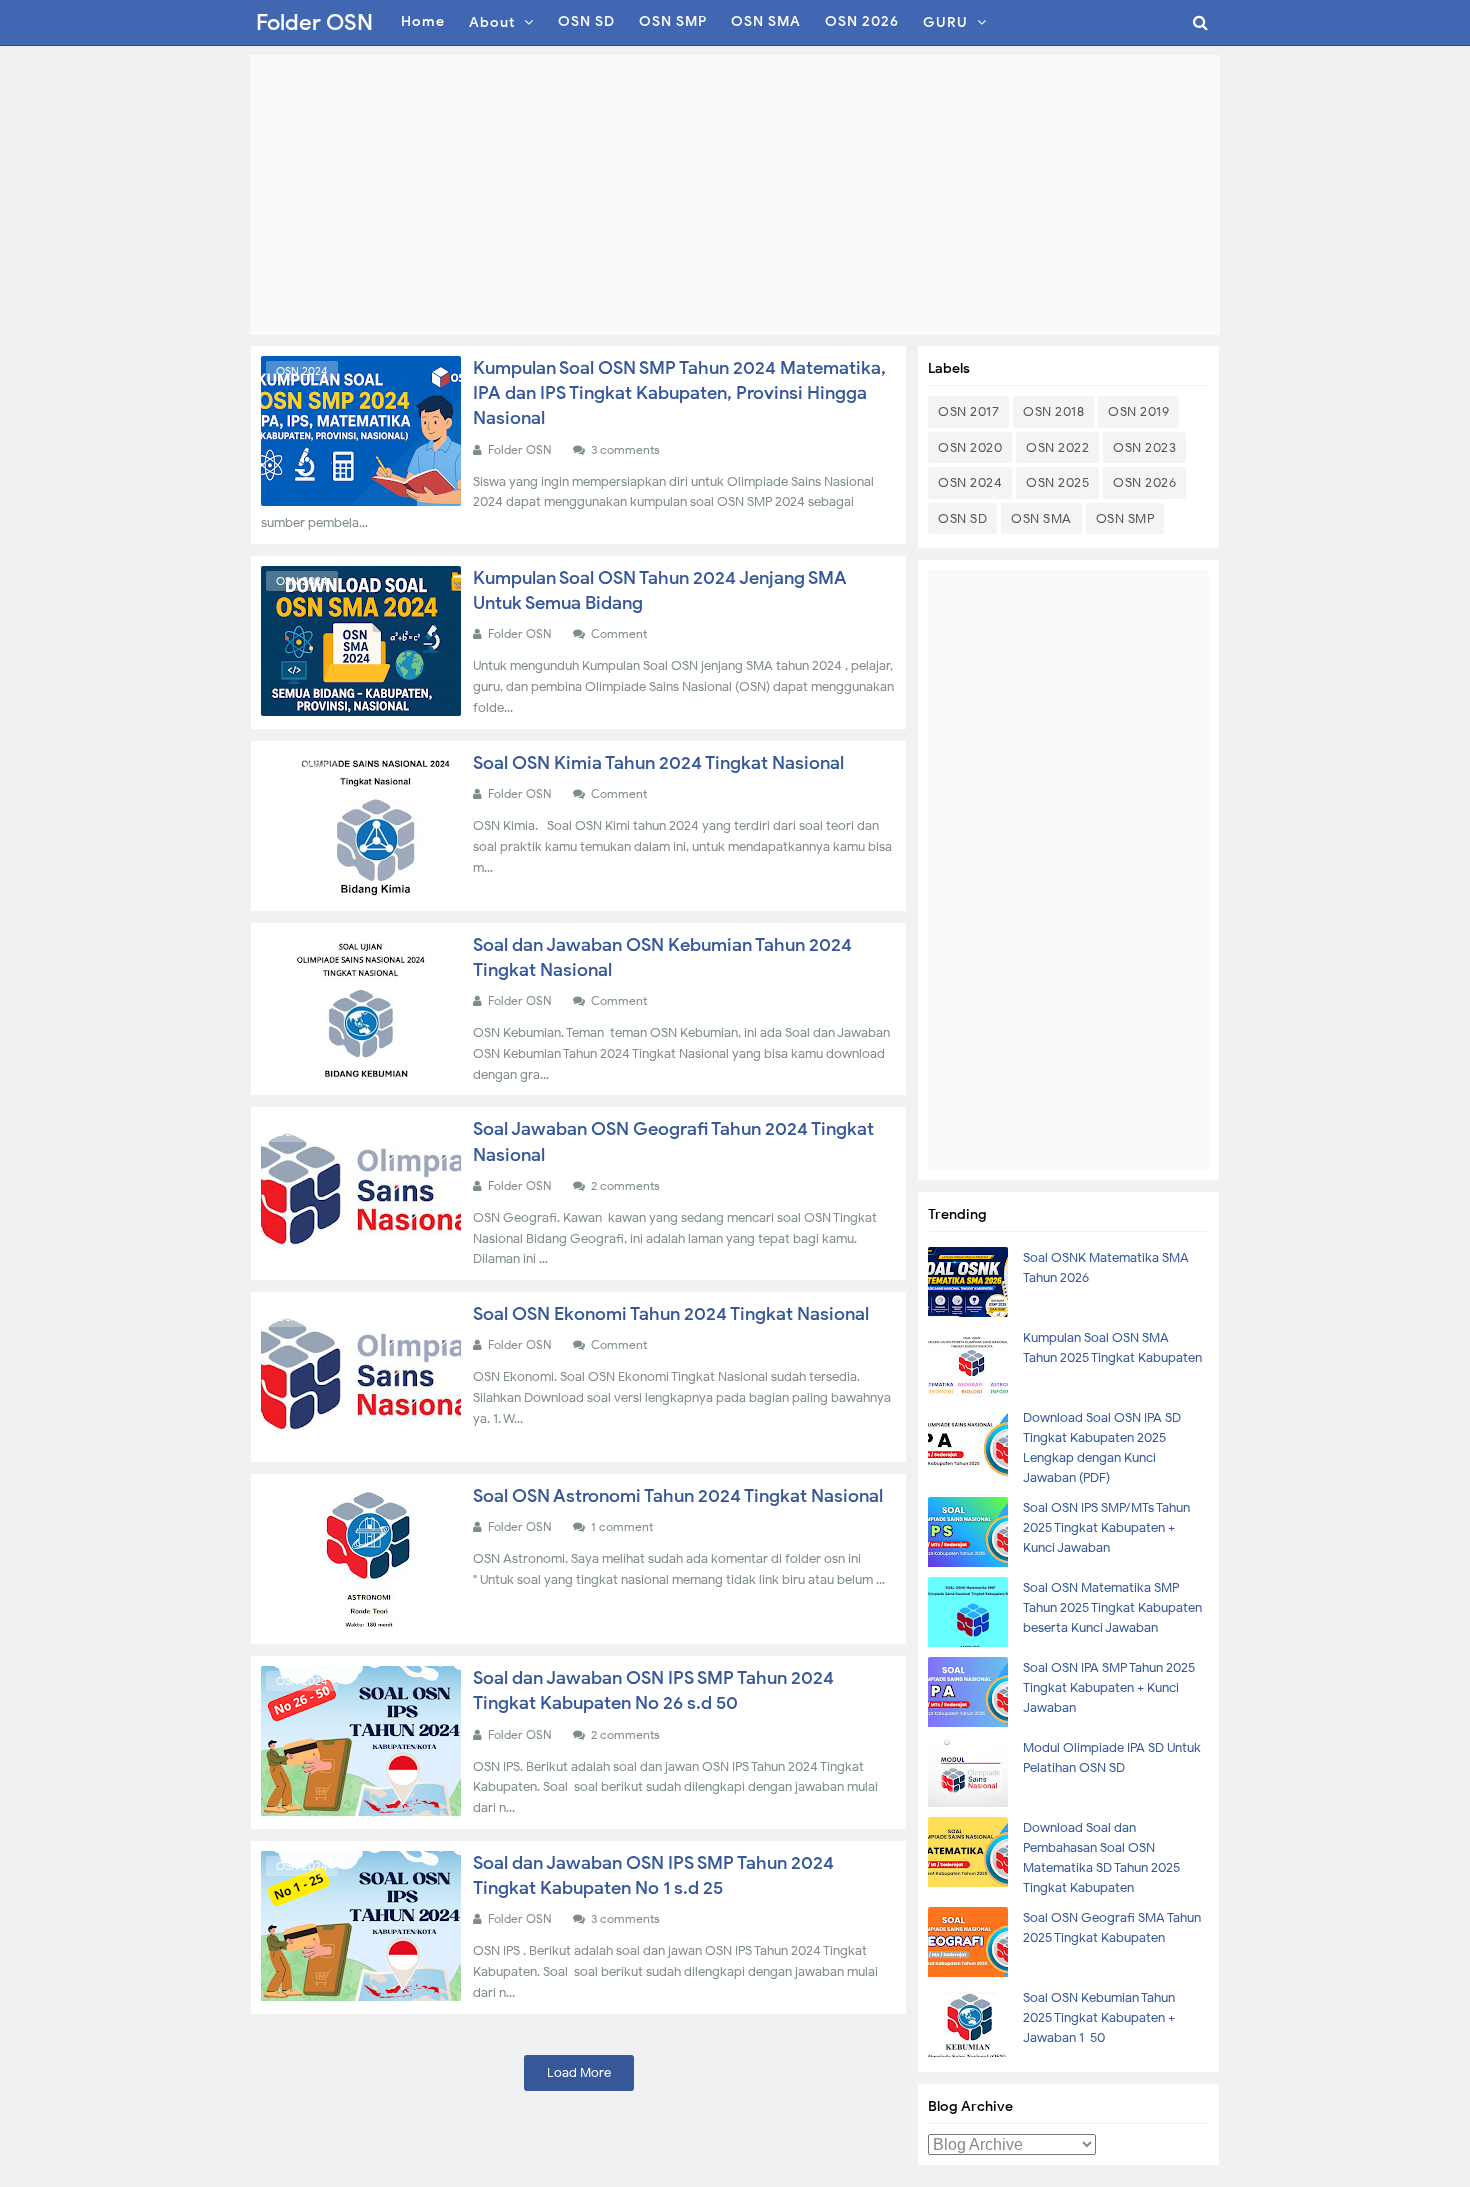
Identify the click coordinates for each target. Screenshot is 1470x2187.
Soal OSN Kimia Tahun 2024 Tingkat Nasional (658, 763)
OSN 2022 (1057, 447)
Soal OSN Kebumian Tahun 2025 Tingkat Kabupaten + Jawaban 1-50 (1099, 2017)
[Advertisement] (735, 195)
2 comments (627, 1185)
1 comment (623, 1526)
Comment (620, 633)
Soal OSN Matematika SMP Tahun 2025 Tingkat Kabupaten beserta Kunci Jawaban (1112, 1607)
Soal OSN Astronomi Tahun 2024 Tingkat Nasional (678, 1496)
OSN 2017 (968, 411)
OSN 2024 (302, 371)
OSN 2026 (1144, 482)
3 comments (627, 449)
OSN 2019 (1138, 411)
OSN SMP (1125, 518)
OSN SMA (1041, 518)
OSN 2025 (1057, 482)
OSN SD (962, 518)
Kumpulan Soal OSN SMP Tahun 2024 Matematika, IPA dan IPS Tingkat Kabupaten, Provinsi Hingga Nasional (679, 393)
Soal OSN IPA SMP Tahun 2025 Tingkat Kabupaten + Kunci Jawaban (1109, 1687)
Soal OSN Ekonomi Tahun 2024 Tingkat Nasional (671, 1314)
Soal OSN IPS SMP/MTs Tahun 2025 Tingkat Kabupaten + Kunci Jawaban (1106, 1527)
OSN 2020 (970, 447)
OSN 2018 (1053, 411)
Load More (579, 2072)
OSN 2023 (1144, 447)
